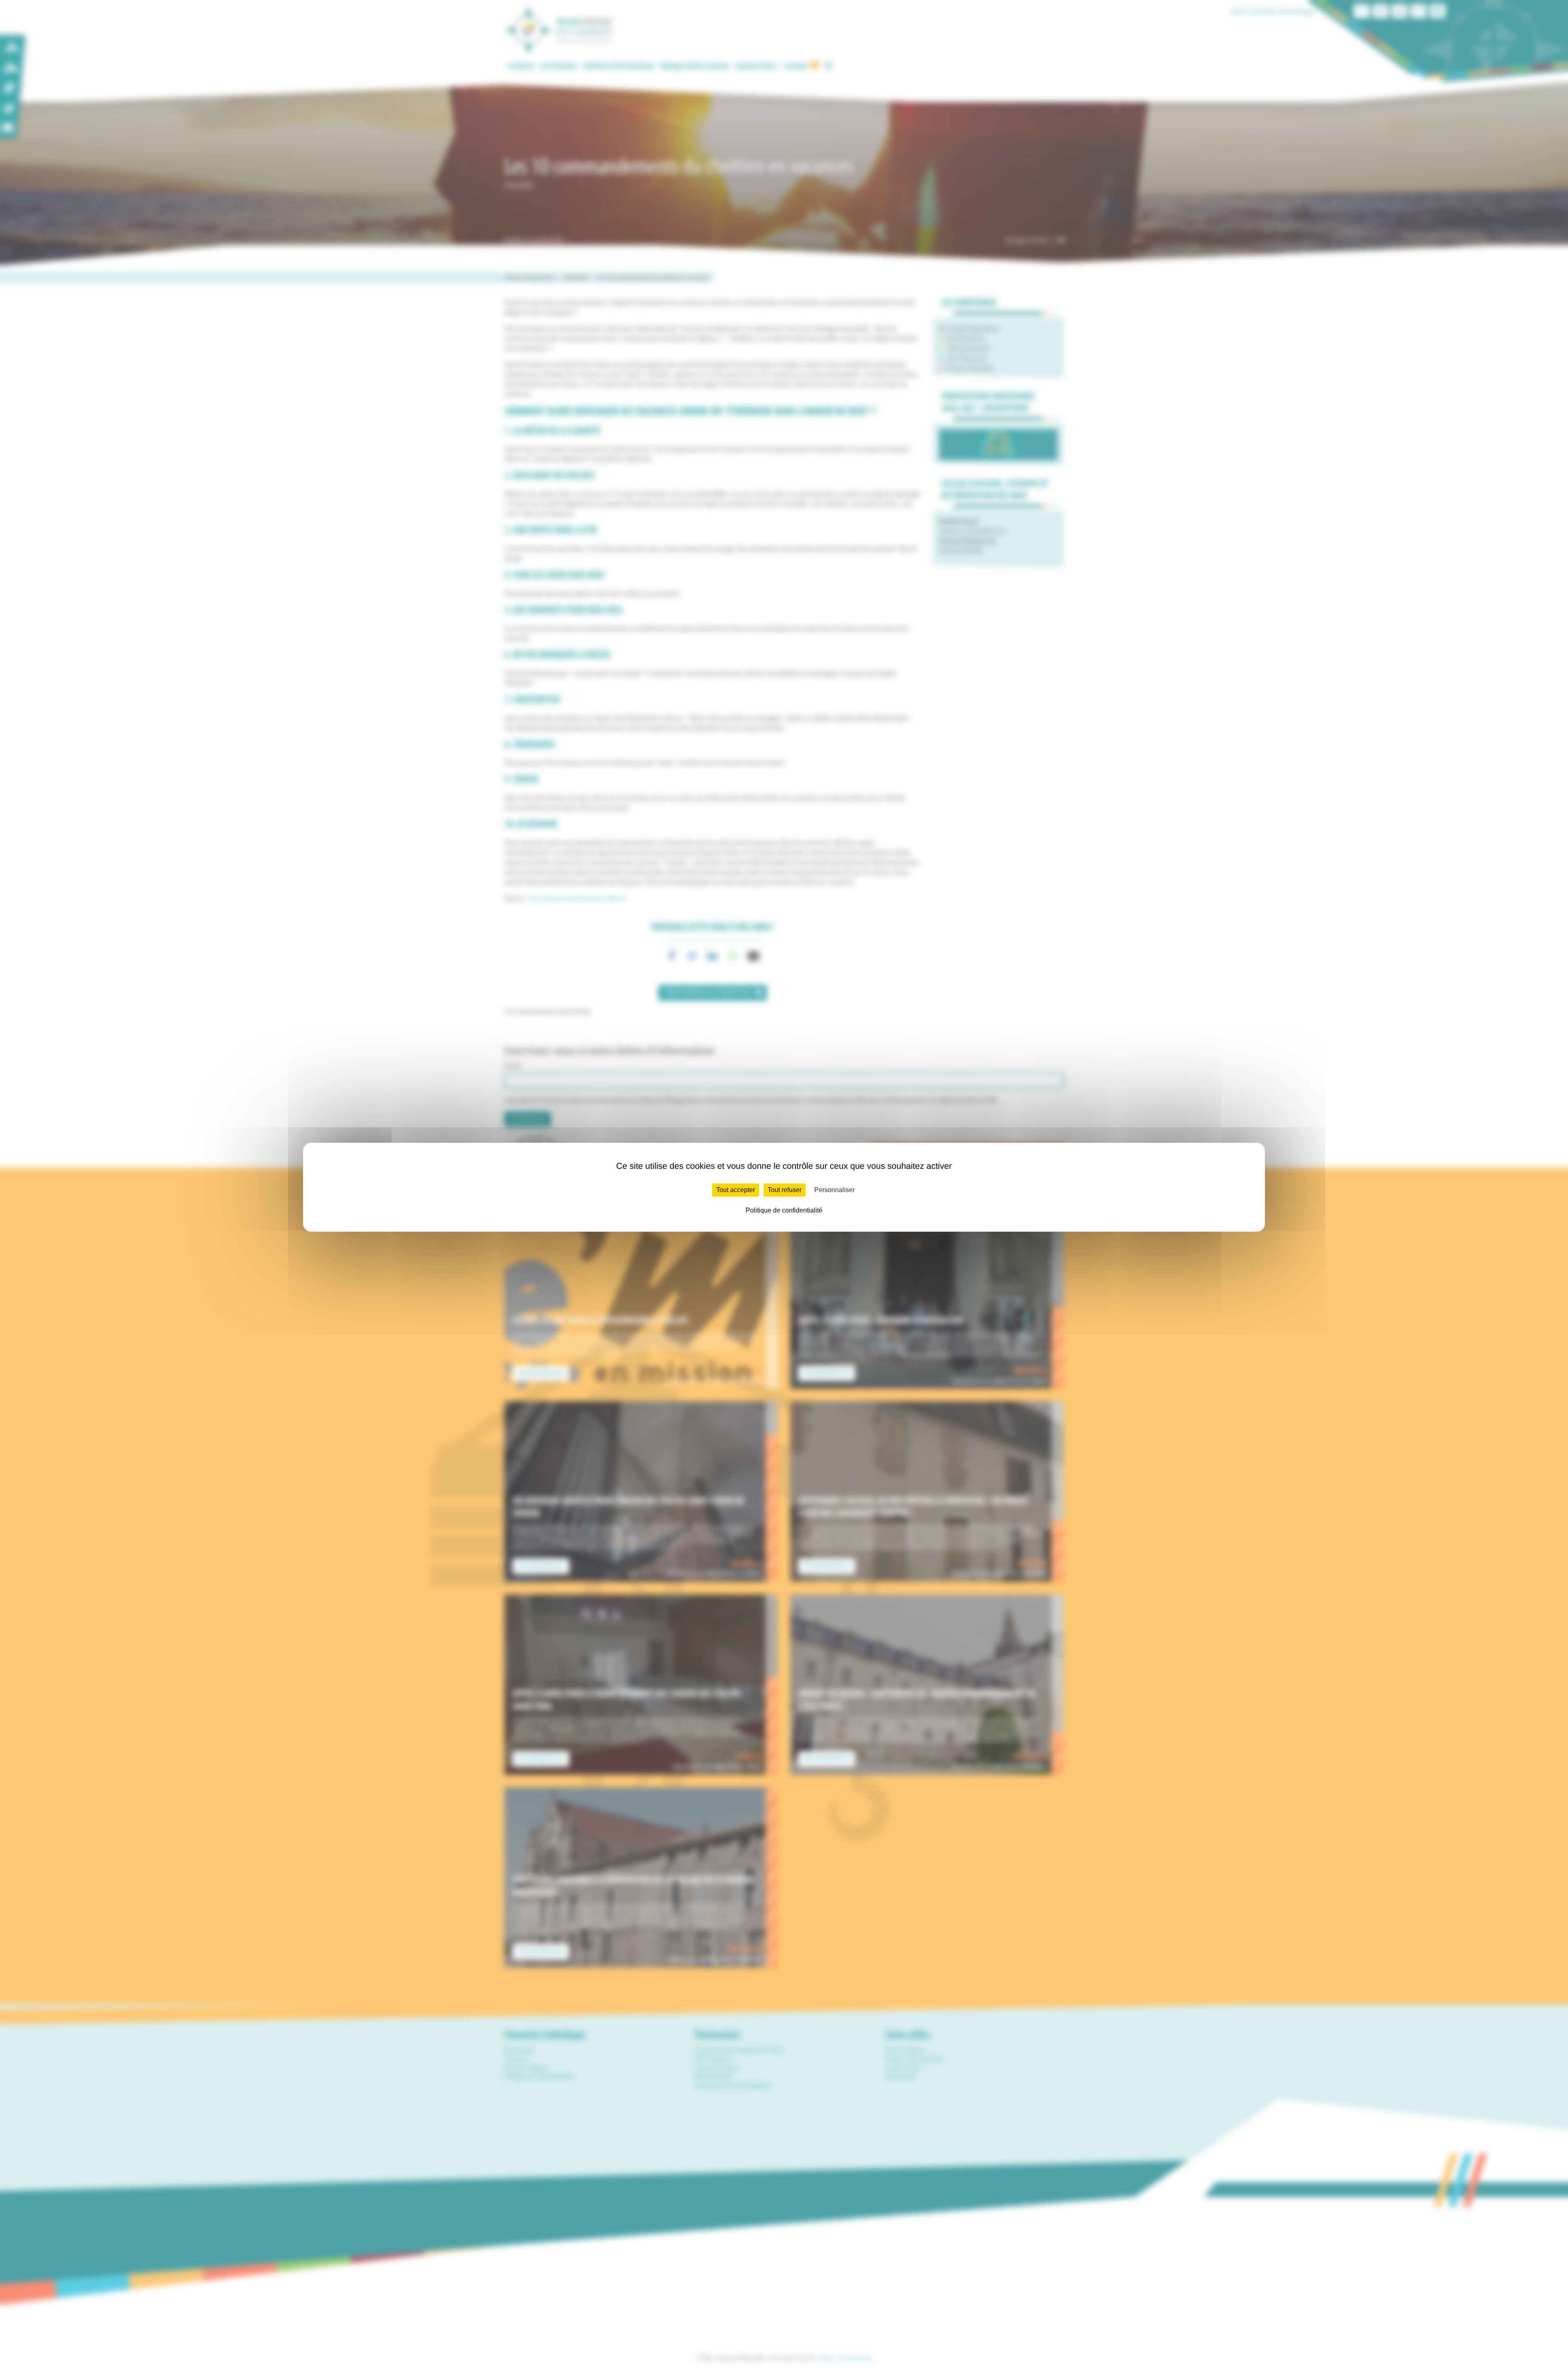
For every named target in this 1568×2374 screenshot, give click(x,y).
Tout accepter (736, 1190)
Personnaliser (834, 1190)
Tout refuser (785, 1190)
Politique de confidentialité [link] (784, 1210)
